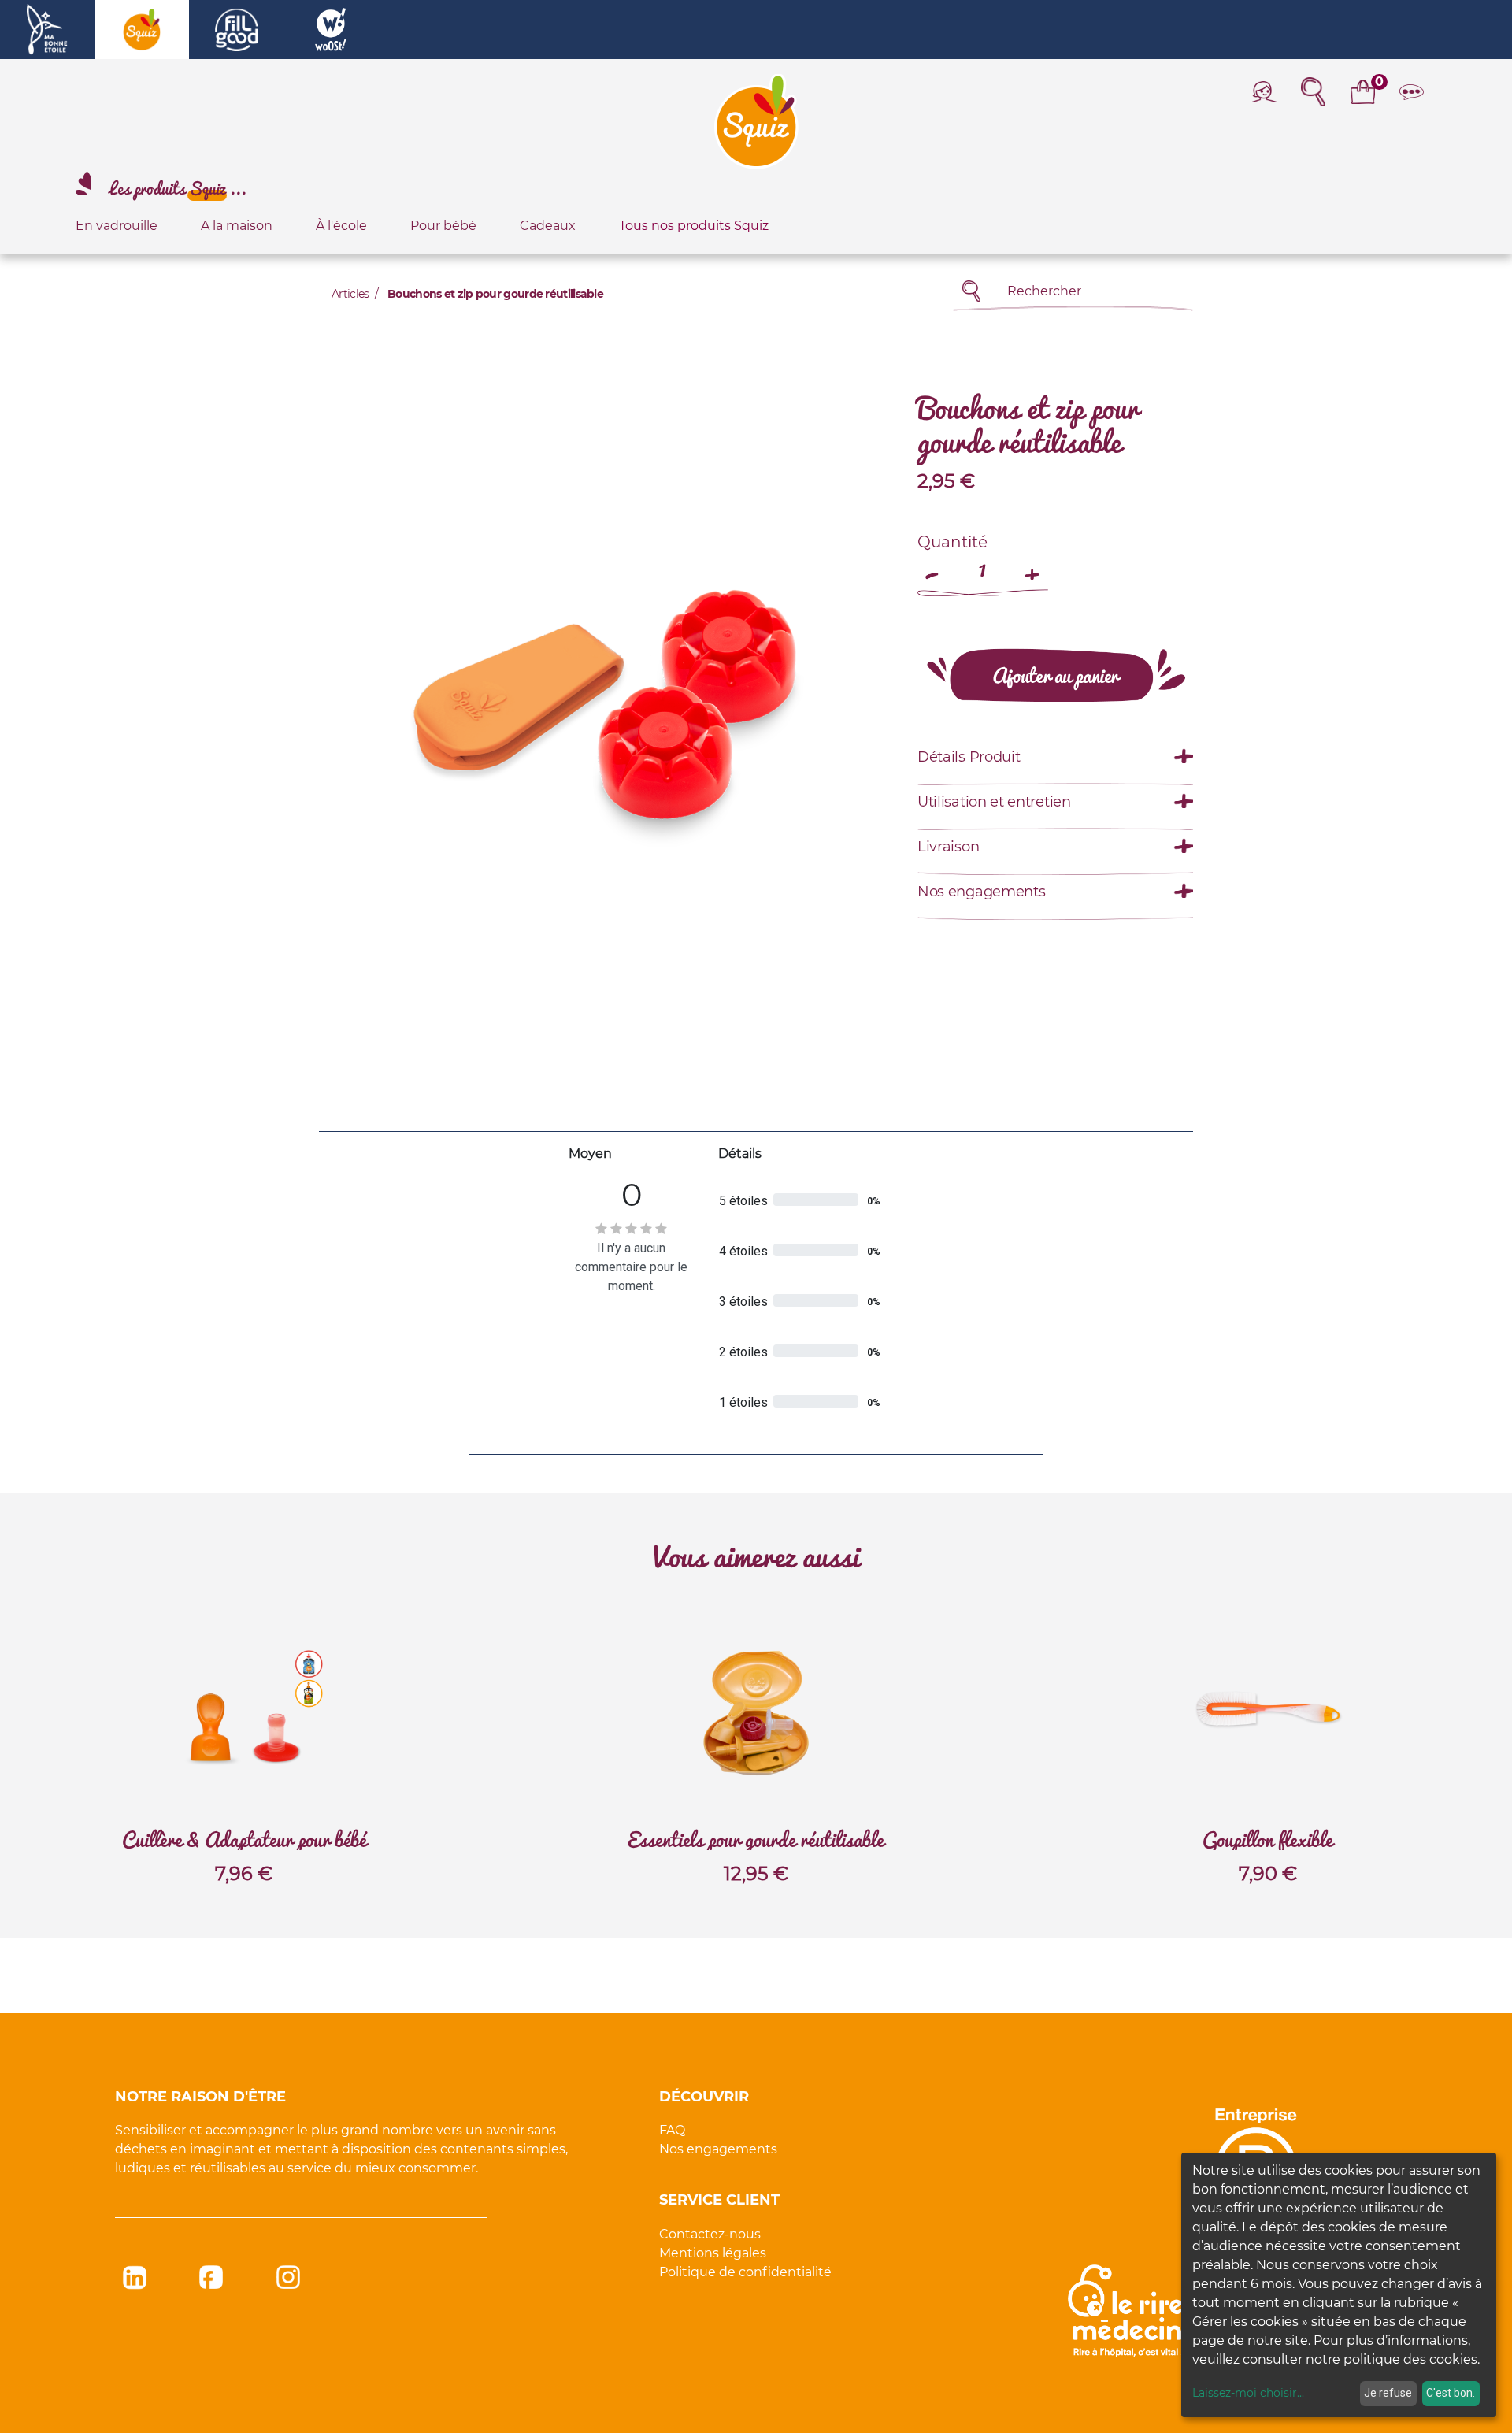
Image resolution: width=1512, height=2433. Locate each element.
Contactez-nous (710, 2234)
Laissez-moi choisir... (1248, 2393)
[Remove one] (933, 567)
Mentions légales (713, 2253)
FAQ (672, 2130)
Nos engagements (718, 2149)
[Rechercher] (971, 291)
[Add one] (1032, 567)
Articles (350, 294)
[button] (1056, 675)
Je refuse (1388, 2393)
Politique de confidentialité (745, 2272)
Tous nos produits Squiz (694, 226)
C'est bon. (1451, 2393)
